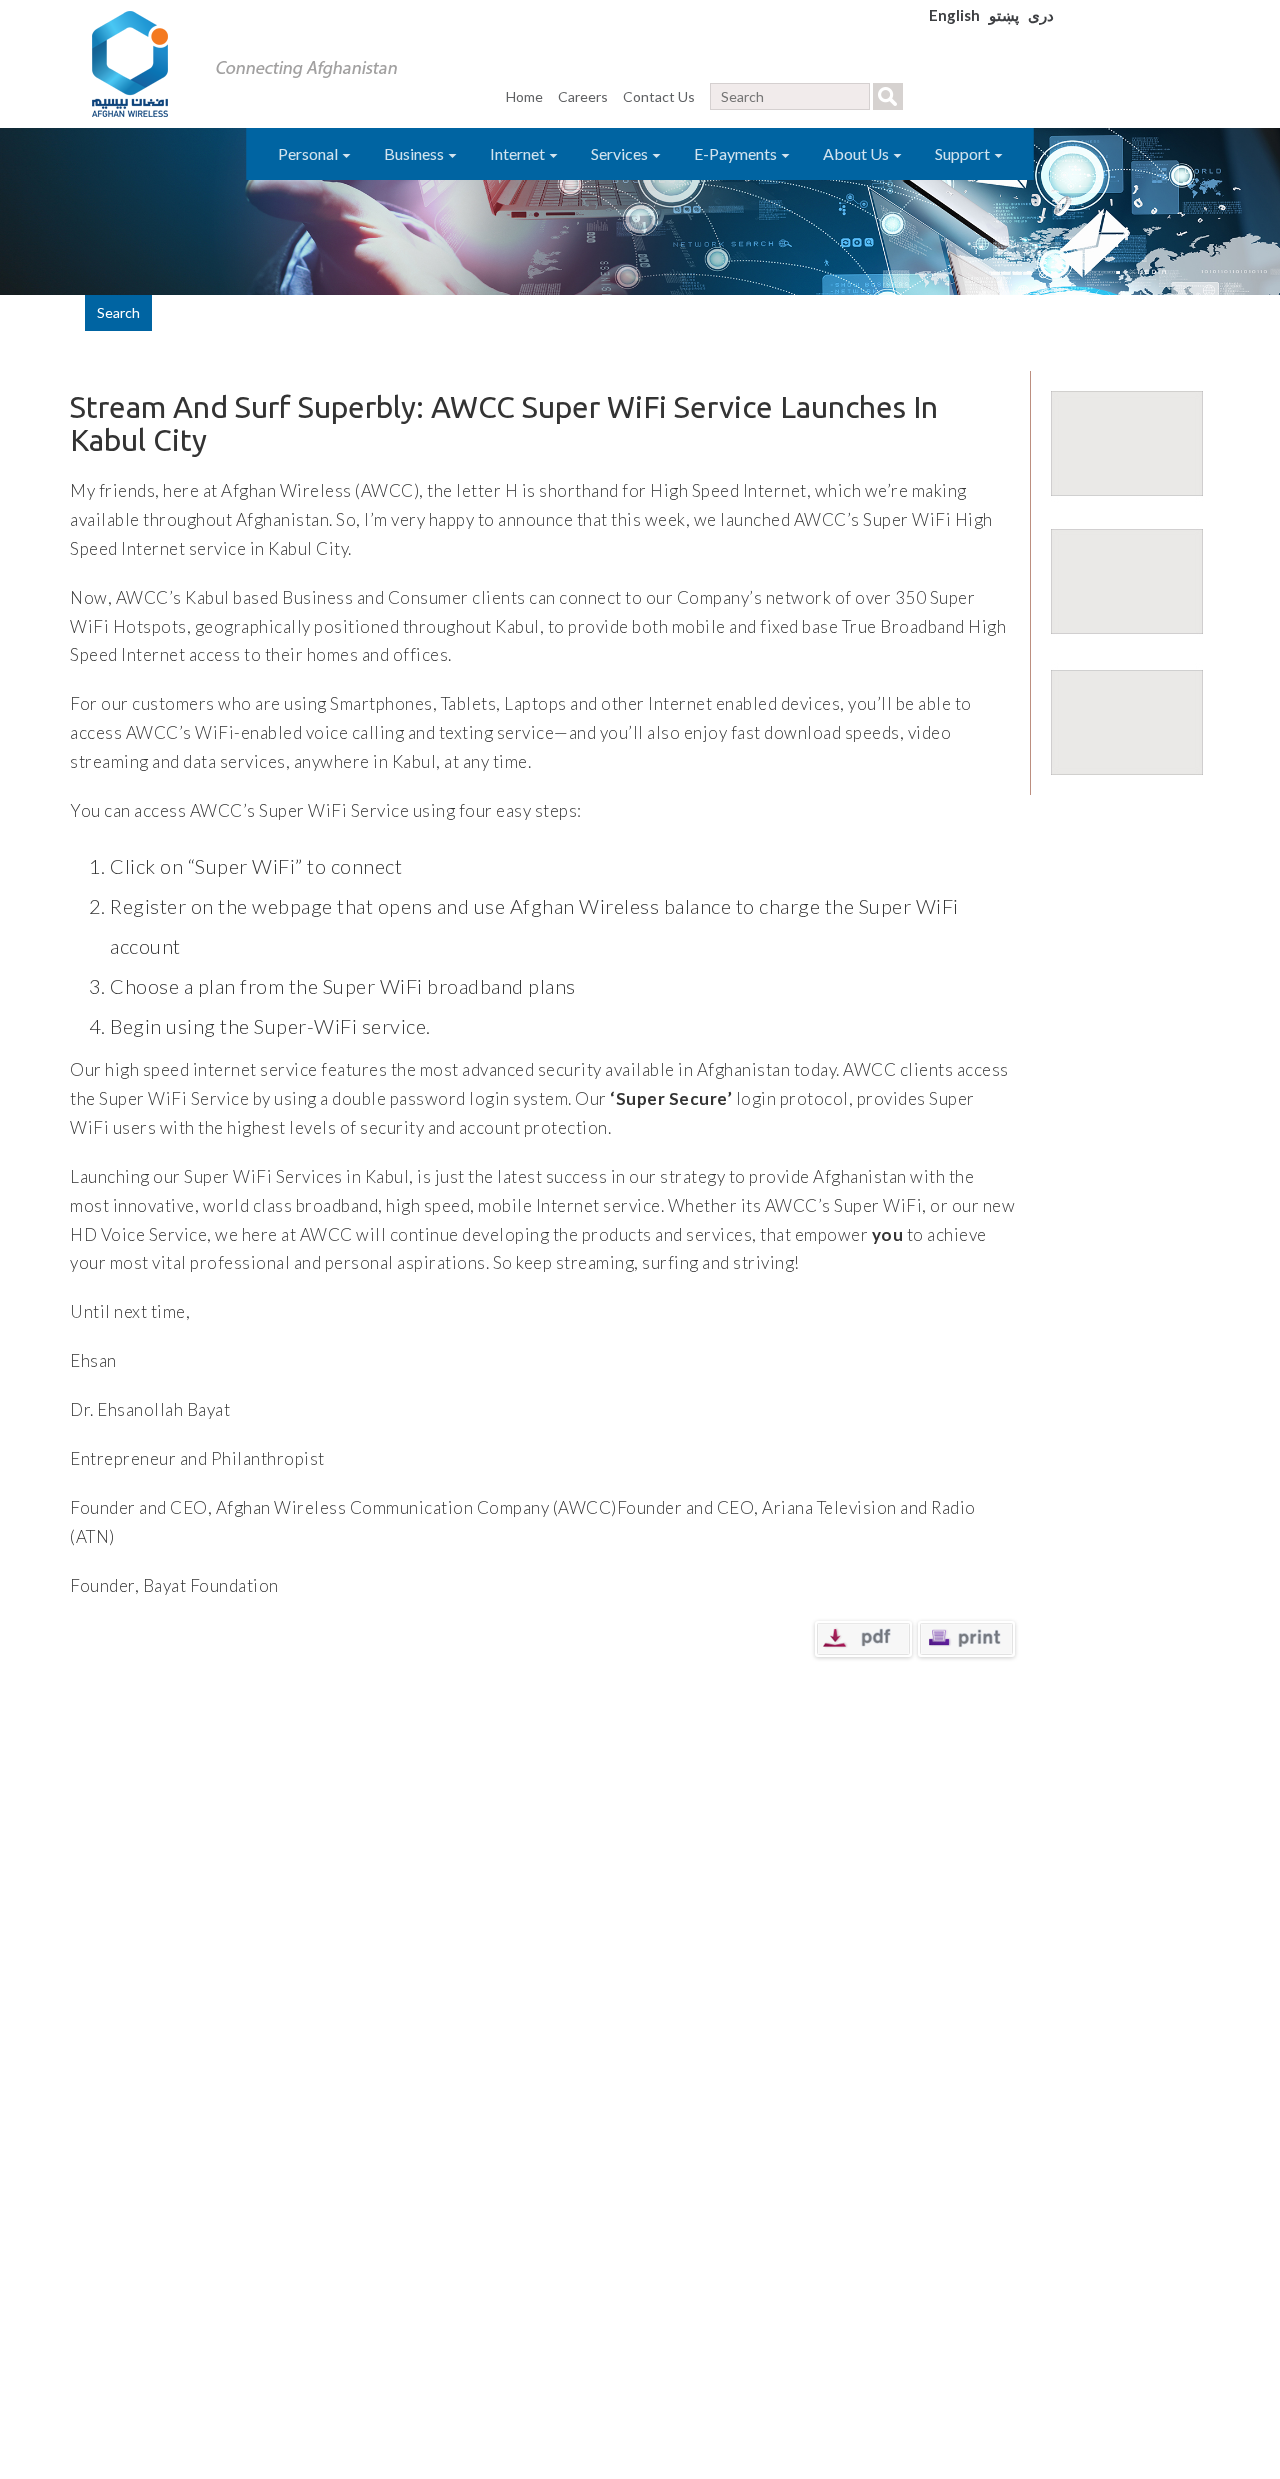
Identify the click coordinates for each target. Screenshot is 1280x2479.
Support (964, 153)
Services (621, 153)
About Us (857, 153)
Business (415, 153)
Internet (519, 153)
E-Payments (737, 153)
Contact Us (659, 96)
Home (524, 96)
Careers (583, 96)
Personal (309, 153)
